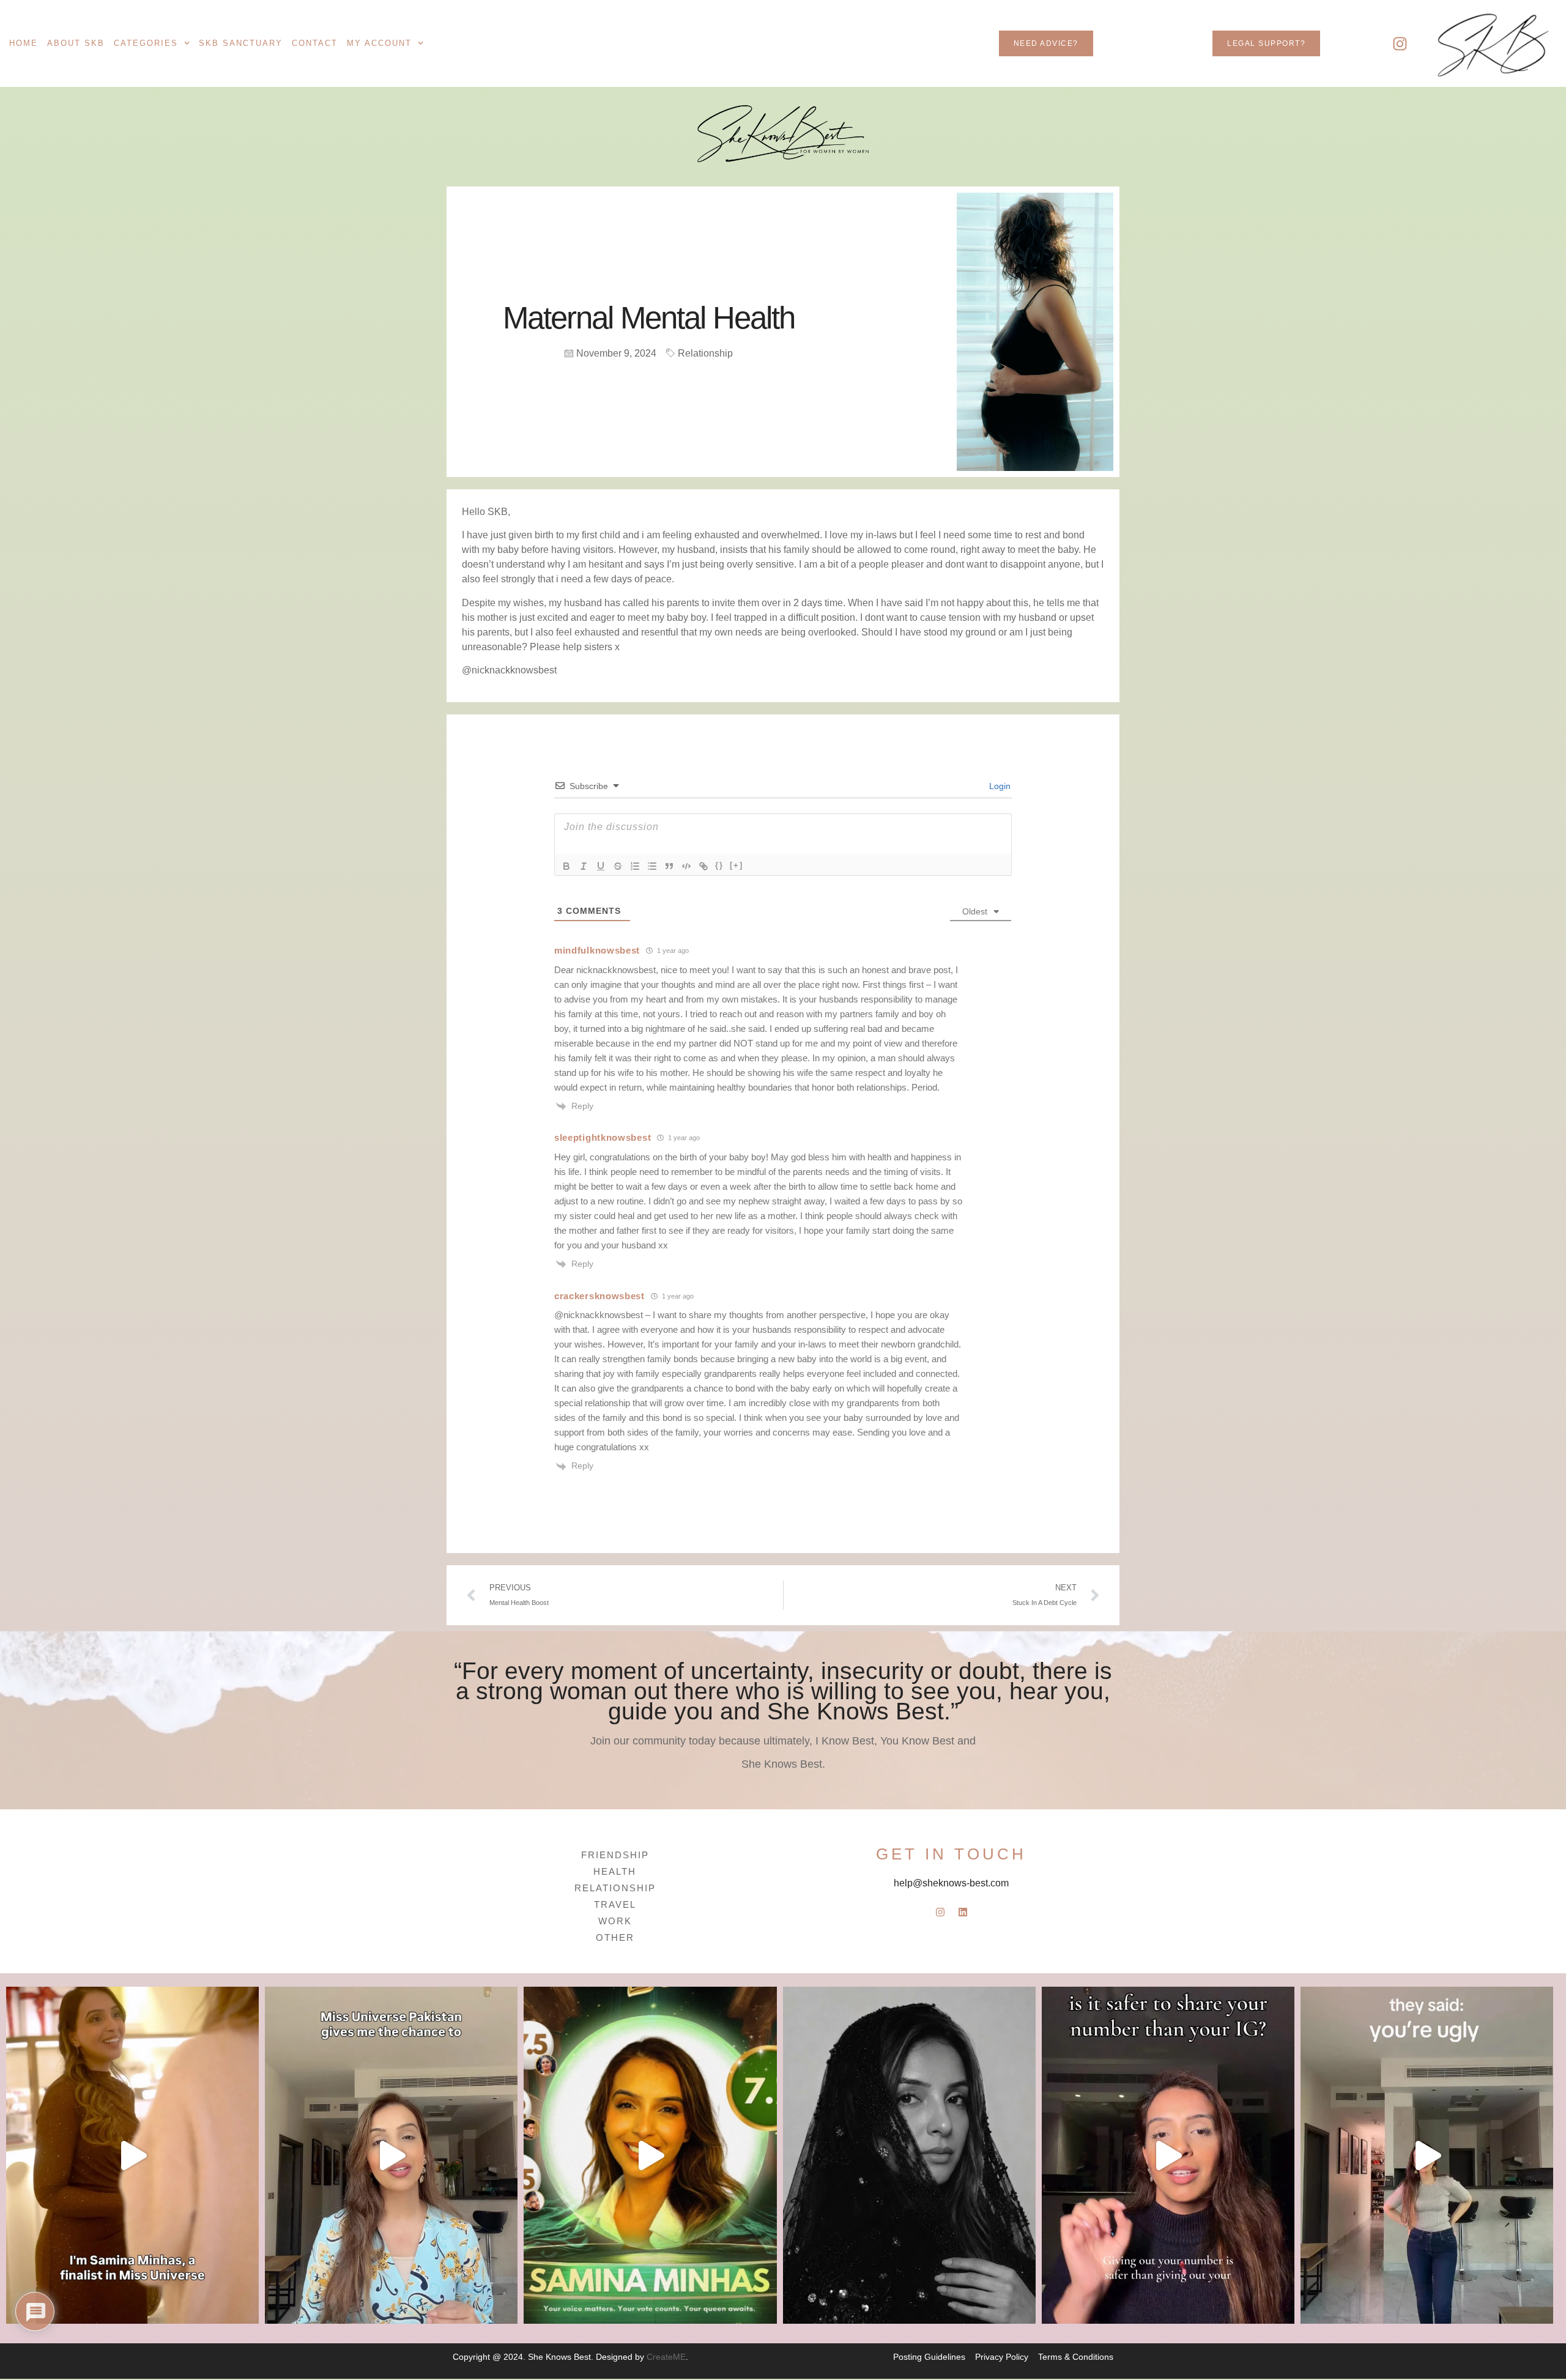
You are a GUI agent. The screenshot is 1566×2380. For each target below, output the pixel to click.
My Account (379, 43)
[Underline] (601, 866)
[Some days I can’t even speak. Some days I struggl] (909, 2155)
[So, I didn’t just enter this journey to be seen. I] (391, 2155)
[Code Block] (686, 866)
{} (719, 865)
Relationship (705, 353)
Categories (146, 43)
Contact (315, 43)
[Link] (703, 866)
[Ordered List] (635, 866)
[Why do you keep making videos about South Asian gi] (1427, 2155)
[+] (737, 865)
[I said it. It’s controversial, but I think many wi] (1168, 2155)
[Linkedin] (963, 1912)
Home (24, 43)
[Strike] (618, 866)
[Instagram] (1400, 43)
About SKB (76, 43)
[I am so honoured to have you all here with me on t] (650, 2155)
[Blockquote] (669, 866)
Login (999, 786)
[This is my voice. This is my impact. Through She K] (132, 2155)
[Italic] (584, 866)
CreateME (666, 2357)
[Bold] (566, 866)
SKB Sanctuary (241, 43)
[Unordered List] (652, 866)
